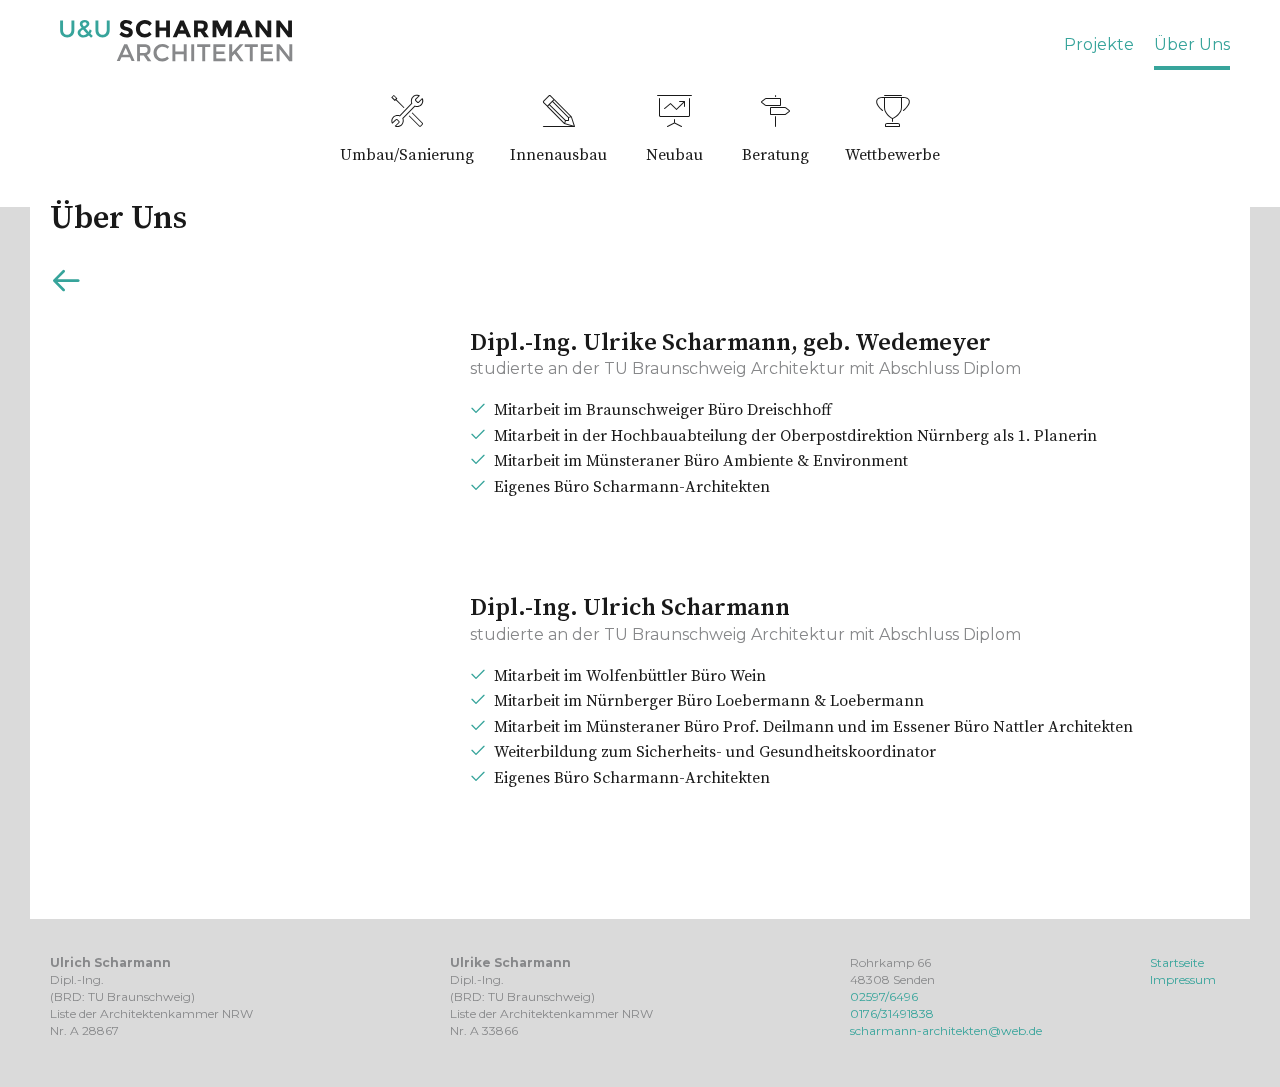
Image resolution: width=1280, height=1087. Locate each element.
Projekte (1099, 44)
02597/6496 (884, 996)
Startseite (1177, 962)
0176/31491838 (892, 1013)
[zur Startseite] (176, 57)
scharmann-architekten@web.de (946, 1030)
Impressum (1183, 979)
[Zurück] (66, 285)
